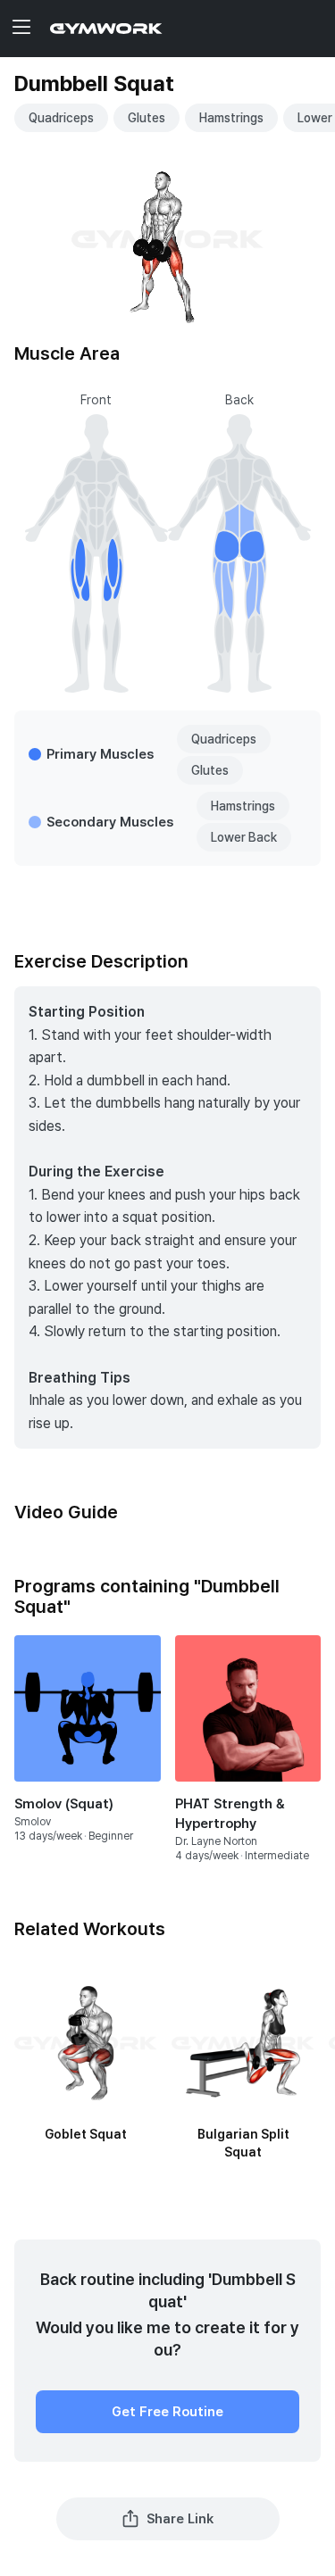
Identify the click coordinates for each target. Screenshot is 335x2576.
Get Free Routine (167, 2412)
